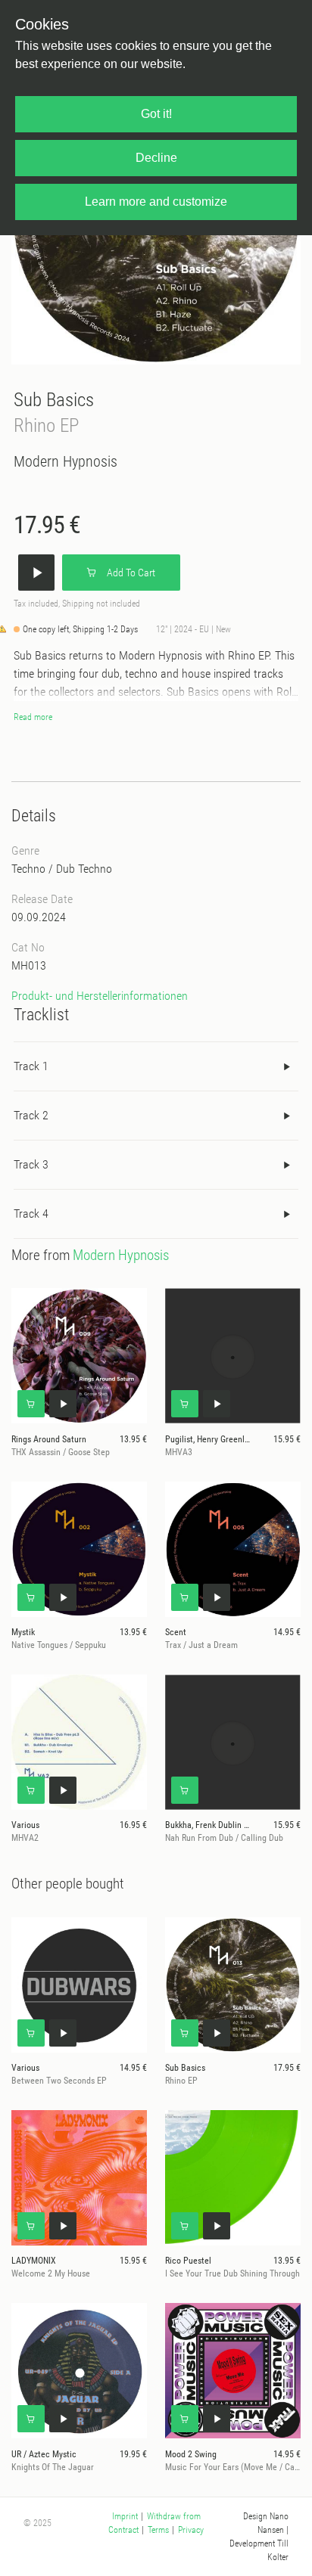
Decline (156, 158)
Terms (158, 2530)
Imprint (125, 2516)
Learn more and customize (156, 202)
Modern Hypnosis (66, 461)
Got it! (156, 114)
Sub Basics (54, 400)
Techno (28, 869)
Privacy (191, 2530)
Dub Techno (84, 869)
